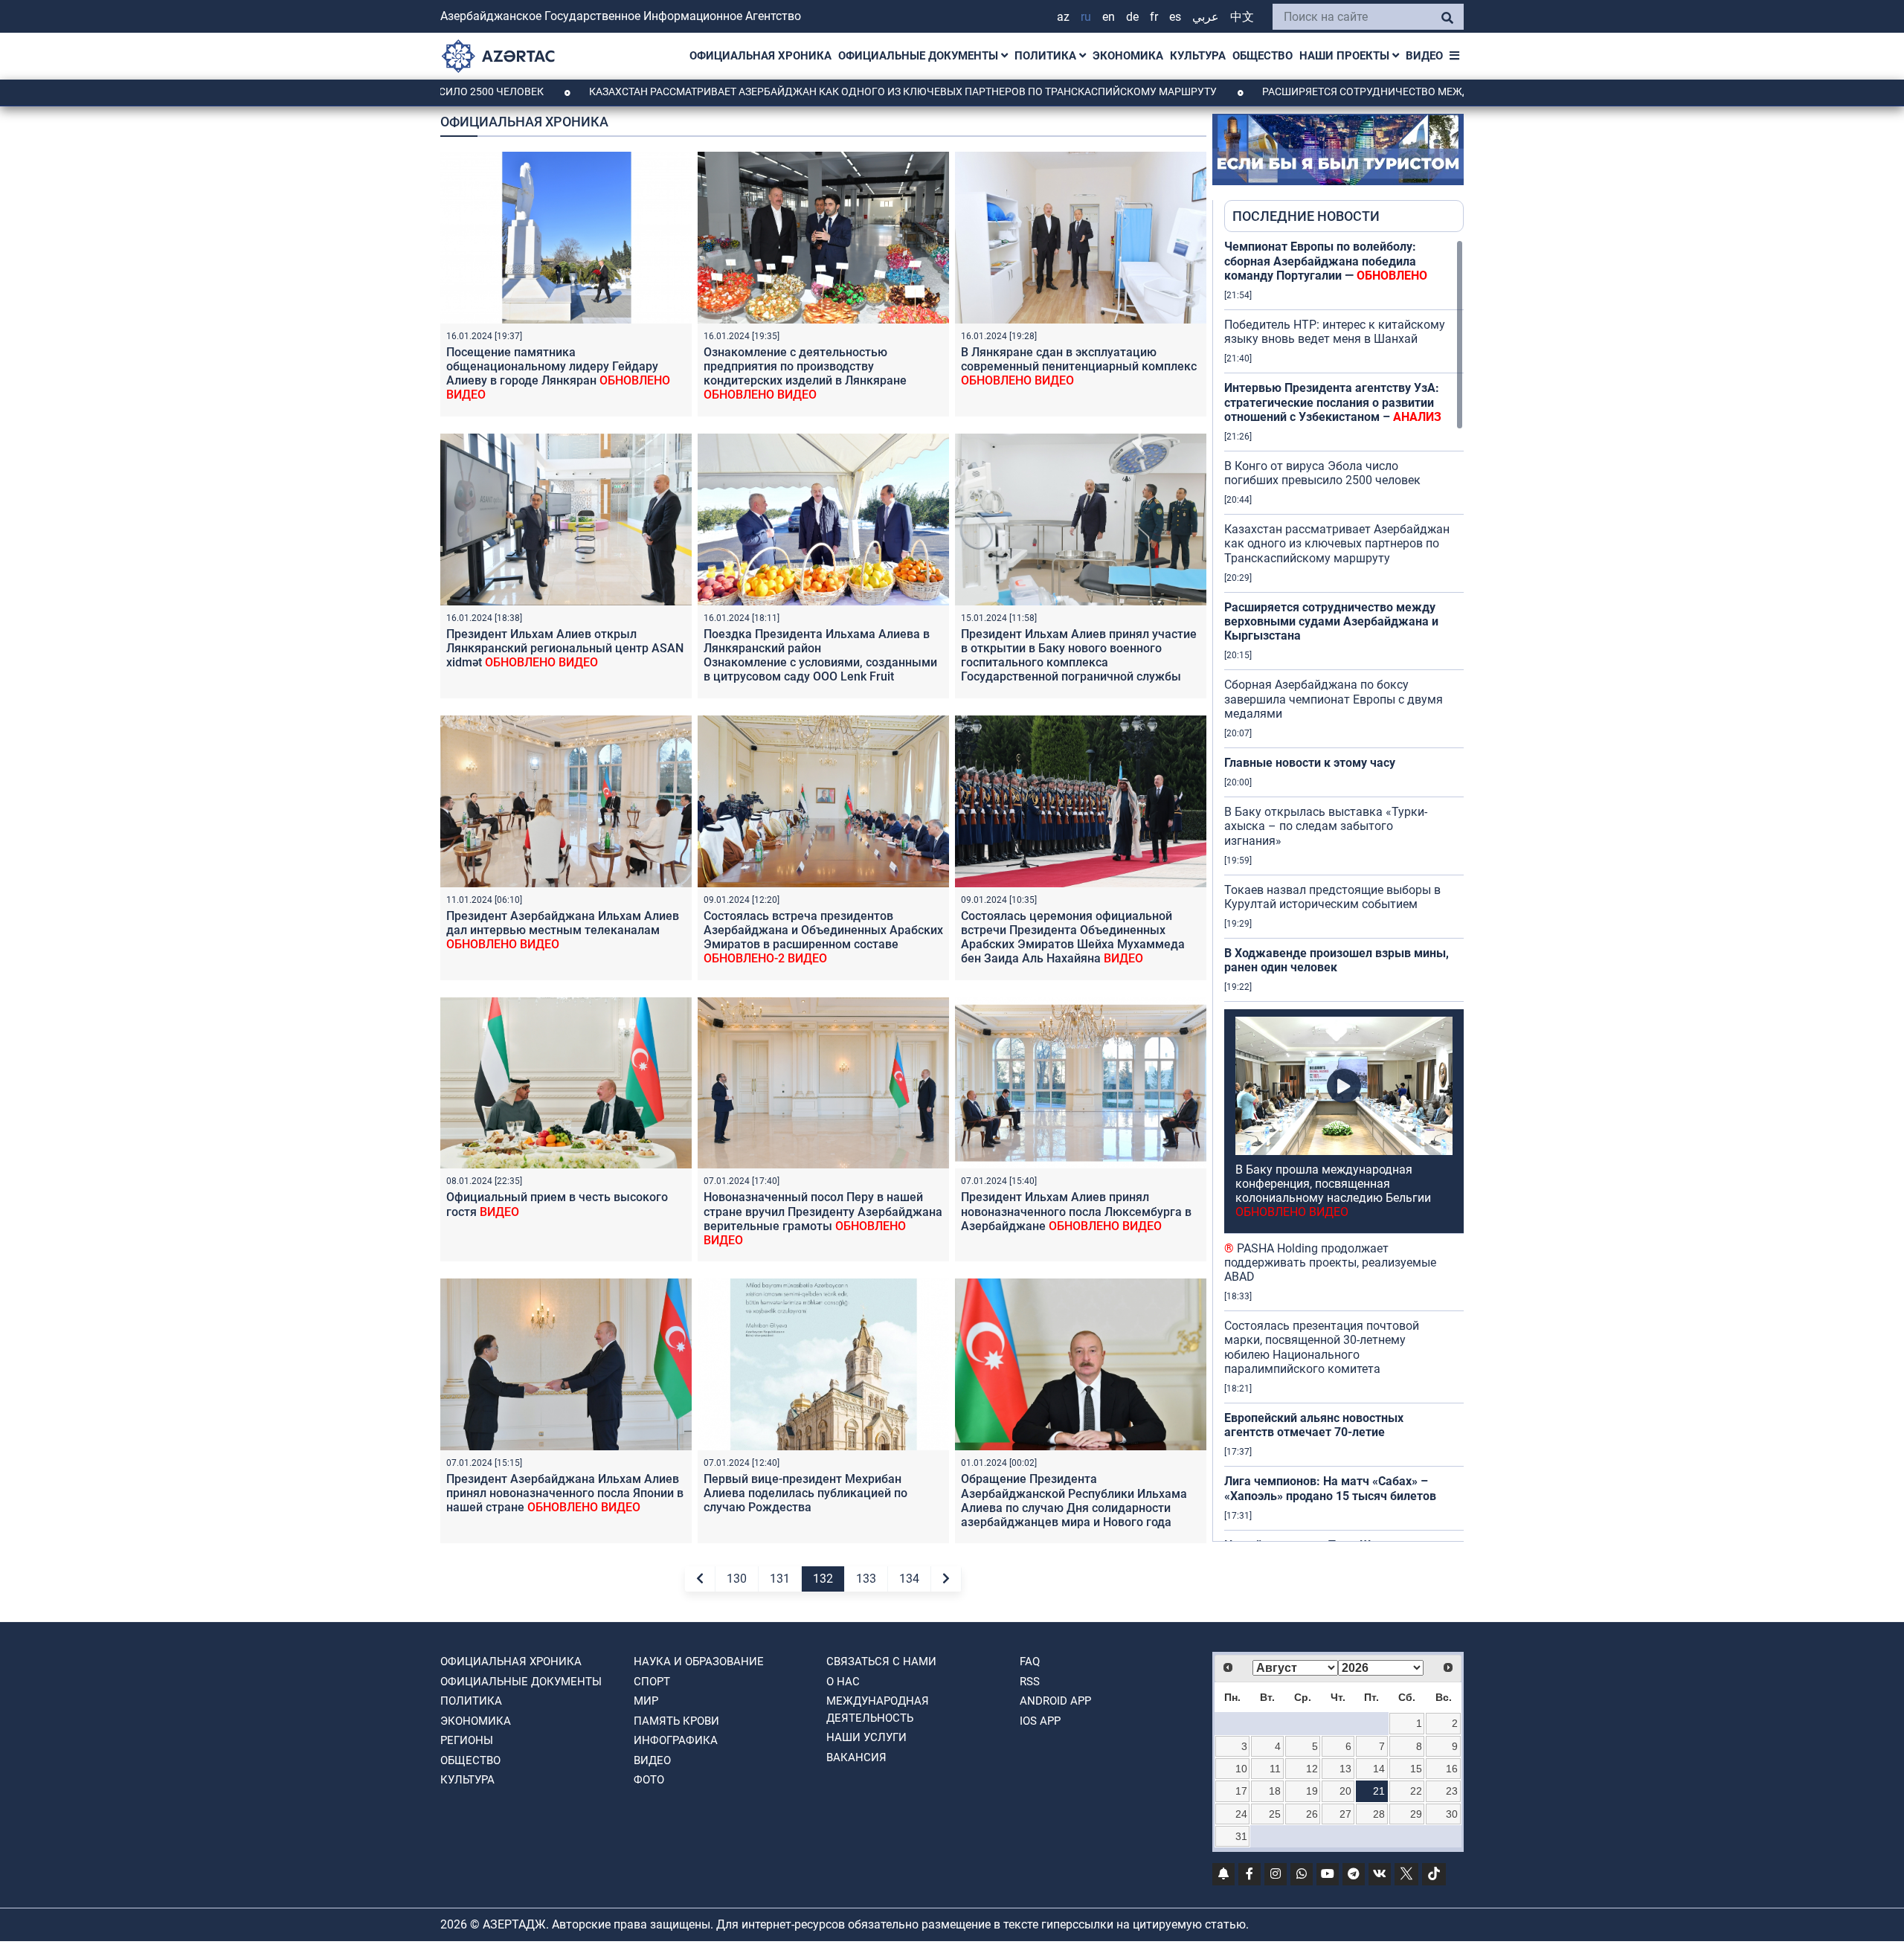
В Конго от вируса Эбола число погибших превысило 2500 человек (1322, 473)
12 (1312, 1769)
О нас (843, 1682)
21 (1379, 1791)
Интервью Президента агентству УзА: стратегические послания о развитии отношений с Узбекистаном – (1333, 402)
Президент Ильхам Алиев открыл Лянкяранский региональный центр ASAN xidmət (565, 648)
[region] (1344, 890)
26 (1312, 1814)
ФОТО (649, 1780)
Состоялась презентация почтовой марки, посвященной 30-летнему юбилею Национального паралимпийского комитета (1322, 1347)
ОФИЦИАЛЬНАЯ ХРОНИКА (760, 56)
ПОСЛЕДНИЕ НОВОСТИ (1306, 216)
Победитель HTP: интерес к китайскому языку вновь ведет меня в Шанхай (1335, 332)
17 (1241, 1791)
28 (1379, 1814)
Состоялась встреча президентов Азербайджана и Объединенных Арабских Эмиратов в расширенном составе (823, 937)
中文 (1242, 17)
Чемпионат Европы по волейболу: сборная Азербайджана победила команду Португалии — (1326, 261)
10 (1241, 1769)
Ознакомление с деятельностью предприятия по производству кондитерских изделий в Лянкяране (805, 374)
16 (1452, 1769)
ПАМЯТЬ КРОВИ (676, 1721)
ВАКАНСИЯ (856, 1757)
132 (823, 1579)
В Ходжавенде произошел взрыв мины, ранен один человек (1337, 960)
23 (1452, 1791)
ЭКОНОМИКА (1128, 56)
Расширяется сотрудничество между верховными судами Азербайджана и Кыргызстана (1390, 91)
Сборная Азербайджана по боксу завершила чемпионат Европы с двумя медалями (1334, 699)
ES (1175, 17)
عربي (1206, 17)
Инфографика (676, 1740)
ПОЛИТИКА (1047, 56)
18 (1275, 1791)
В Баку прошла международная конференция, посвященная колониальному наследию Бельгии (1333, 1191)
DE (1132, 17)
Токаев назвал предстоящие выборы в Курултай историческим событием (1332, 897)
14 (1379, 1769)
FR (1154, 17)
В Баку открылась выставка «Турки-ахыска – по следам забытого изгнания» (1326, 826)
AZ (1063, 17)
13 (1345, 1769)
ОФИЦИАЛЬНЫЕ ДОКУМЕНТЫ (920, 56)
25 (1275, 1814)
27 (1345, 1814)
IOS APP (1040, 1721)
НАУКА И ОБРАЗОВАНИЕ (699, 1662)
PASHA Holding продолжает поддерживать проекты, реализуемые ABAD (1330, 1262)
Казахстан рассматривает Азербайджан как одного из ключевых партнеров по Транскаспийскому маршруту (775, 91)
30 (1452, 1814)
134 (909, 1579)
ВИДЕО (1424, 56)
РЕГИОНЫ (467, 1740)
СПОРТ (652, 1682)
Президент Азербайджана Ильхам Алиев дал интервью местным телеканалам (563, 930)
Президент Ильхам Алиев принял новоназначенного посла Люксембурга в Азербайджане (1076, 1211)
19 (1312, 1791)
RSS (1030, 1682)
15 (1416, 1769)
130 (737, 1579)
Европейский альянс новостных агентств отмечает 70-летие (1314, 1425)
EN (1109, 17)
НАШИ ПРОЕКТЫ (1346, 56)
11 (1275, 1769)
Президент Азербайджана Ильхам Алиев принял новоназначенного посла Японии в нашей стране (565, 1493)
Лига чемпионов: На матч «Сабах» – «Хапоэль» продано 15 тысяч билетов (1330, 1488)
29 (1416, 1814)
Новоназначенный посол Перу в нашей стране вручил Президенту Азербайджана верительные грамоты (823, 1219)
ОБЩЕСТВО (1263, 56)
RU (1086, 17)
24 (1241, 1814)
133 (866, 1579)
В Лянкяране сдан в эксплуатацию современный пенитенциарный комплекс (1079, 366)
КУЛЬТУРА (1198, 56)
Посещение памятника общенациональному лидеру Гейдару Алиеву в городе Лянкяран (558, 374)
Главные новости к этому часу (1311, 763)
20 (1345, 1791)
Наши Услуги (866, 1737)
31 (1241, 1836)
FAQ (1030, 1662)
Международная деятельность (878, 1709)
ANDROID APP (1055, 1701)
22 (1416, 1791)
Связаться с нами (881, 1662)
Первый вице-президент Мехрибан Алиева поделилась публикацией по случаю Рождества (805, 1493)
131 (780, 1579)
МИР (646, 1701)
